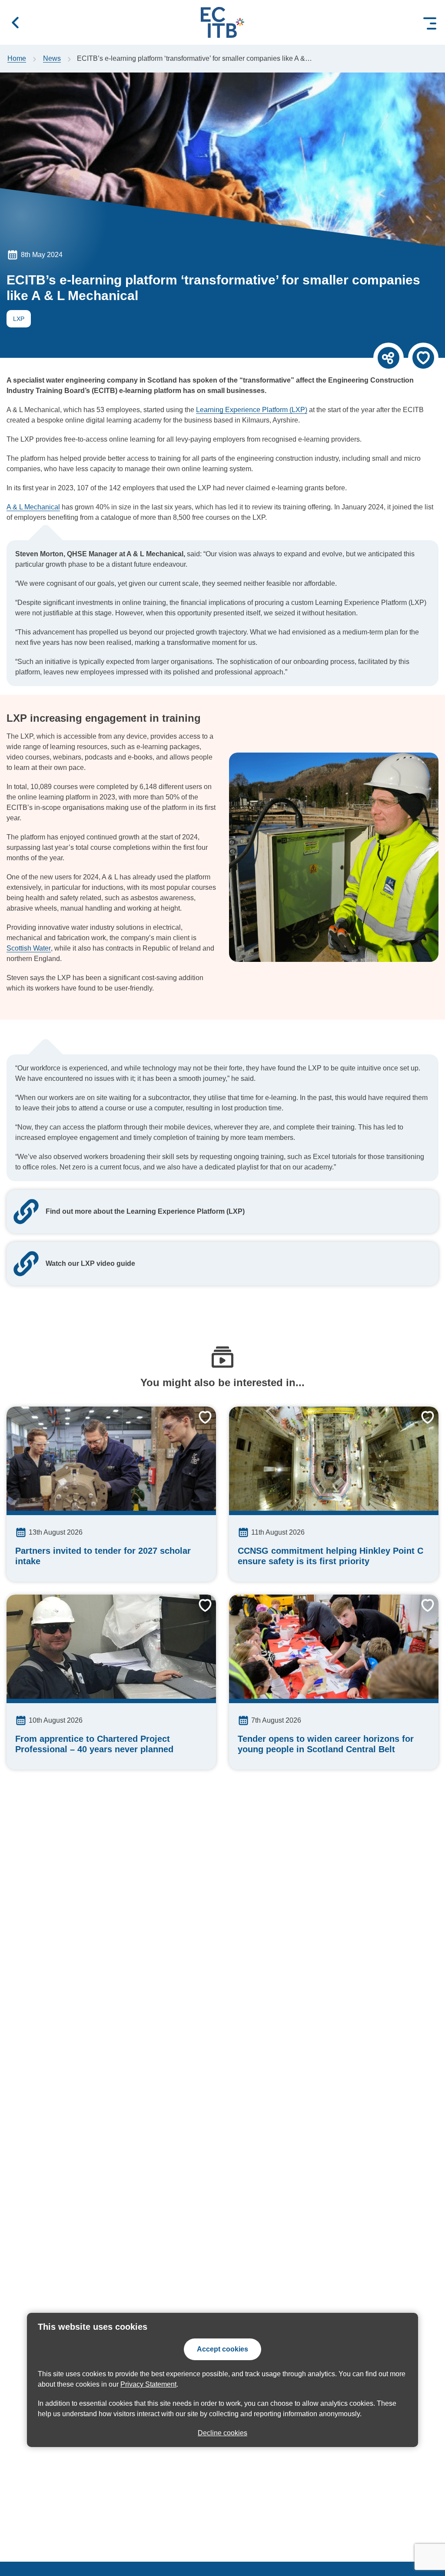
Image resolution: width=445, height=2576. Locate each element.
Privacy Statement (148, 2384)
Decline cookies (222, 2433)
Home (17, 58)
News (52, 58)
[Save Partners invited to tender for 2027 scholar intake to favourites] (199, 1424)
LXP (15, 320)
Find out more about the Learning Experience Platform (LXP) (145, 1211)
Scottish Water (29, 948)
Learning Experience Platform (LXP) (252, 410)
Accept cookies (222, 2349)
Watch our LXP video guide (90, 1263)
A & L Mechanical (33, 507)
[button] (15, 23)
